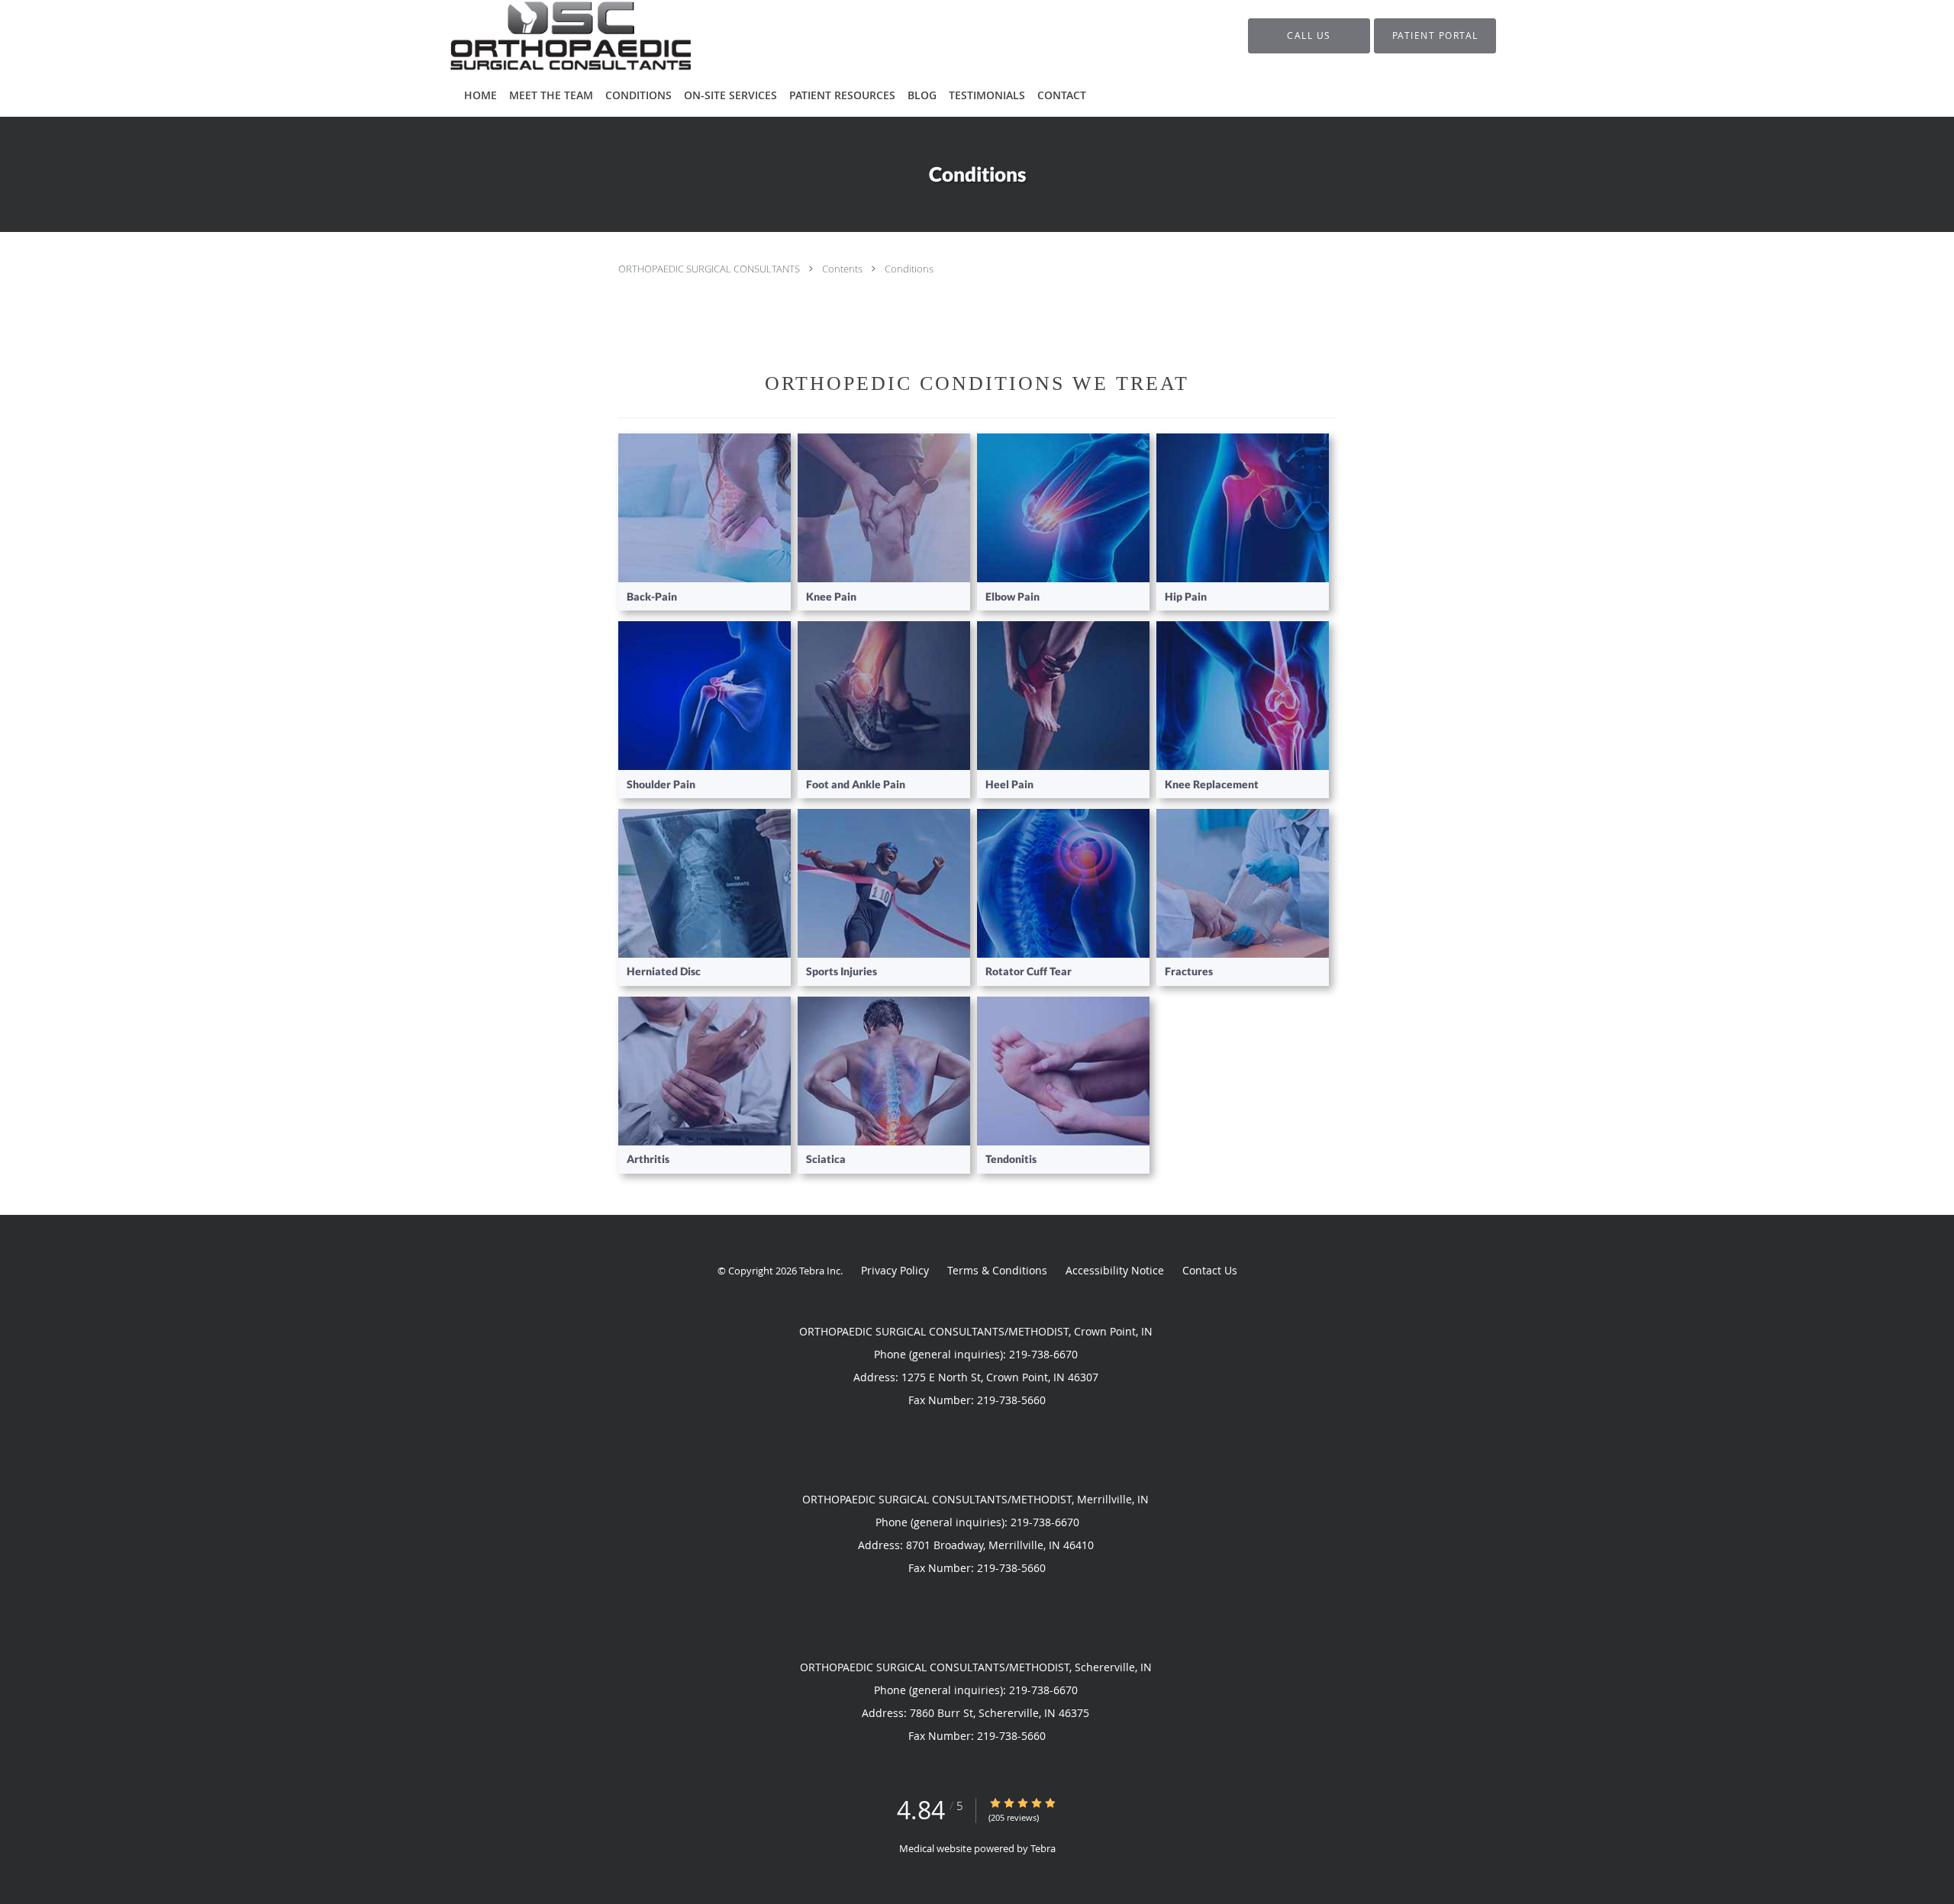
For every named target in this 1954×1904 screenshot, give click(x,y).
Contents (843, 269)
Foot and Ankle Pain (856, 784)
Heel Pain (1009, 784)
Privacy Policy (895, 1270)
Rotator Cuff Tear (1029, 971)
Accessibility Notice (1115, 1270)
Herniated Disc (664, 971)
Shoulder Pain (661, 784)
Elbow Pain (1012, 596)
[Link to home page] (548, 36)
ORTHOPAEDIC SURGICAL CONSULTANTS (710, 269)
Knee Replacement (1212, 784)
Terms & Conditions (997, 1270)
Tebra (1043, 1848)
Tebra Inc (820, 1271)
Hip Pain (1186, 596)
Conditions (909, 269)
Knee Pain (831, 596)
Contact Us (1210, 1270)
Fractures (1189, 971)
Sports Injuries (842, 971)
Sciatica (826, 1159)
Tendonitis (1011, 1159)
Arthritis (648, 1159)
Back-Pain (652, 596)
